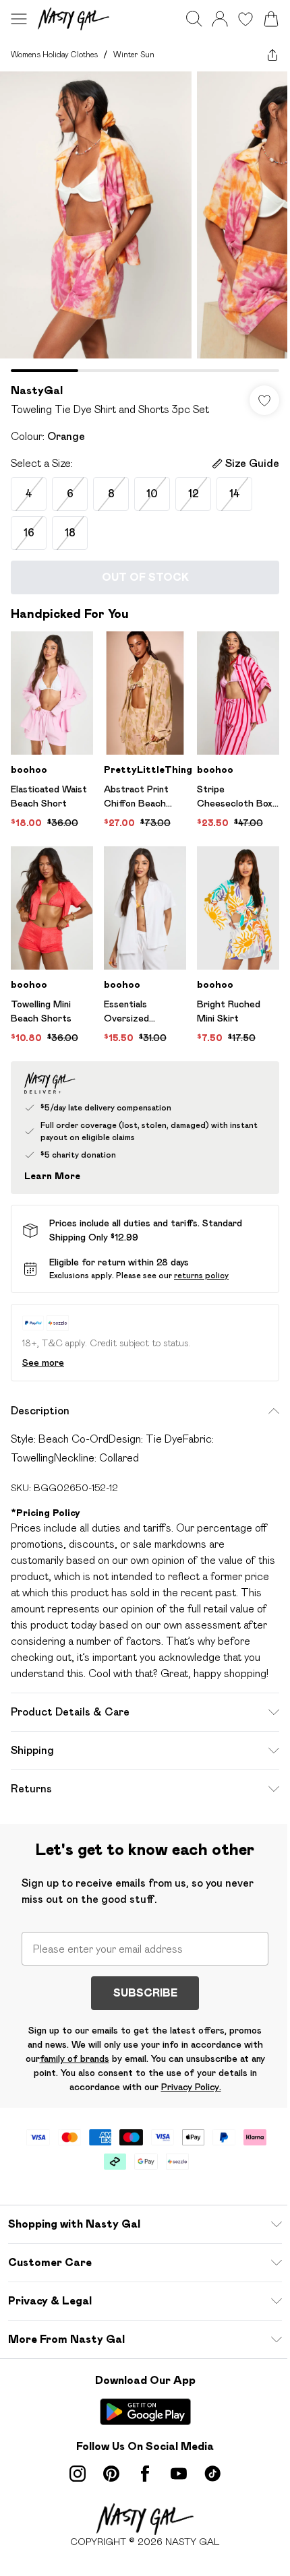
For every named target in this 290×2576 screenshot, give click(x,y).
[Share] (272, 55)
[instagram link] (78, 2474)
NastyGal (37, 390)
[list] (145, 222)
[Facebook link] (145, 2474)
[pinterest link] (111, 2474)
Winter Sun (134, 54)
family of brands (75, 2059)
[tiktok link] (212, 2474)
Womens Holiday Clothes (54, 54)
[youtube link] (179, 2474)
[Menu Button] (19, 19)
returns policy (201, 1275)
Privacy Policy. (191, 2087)
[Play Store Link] (145, 2412)
